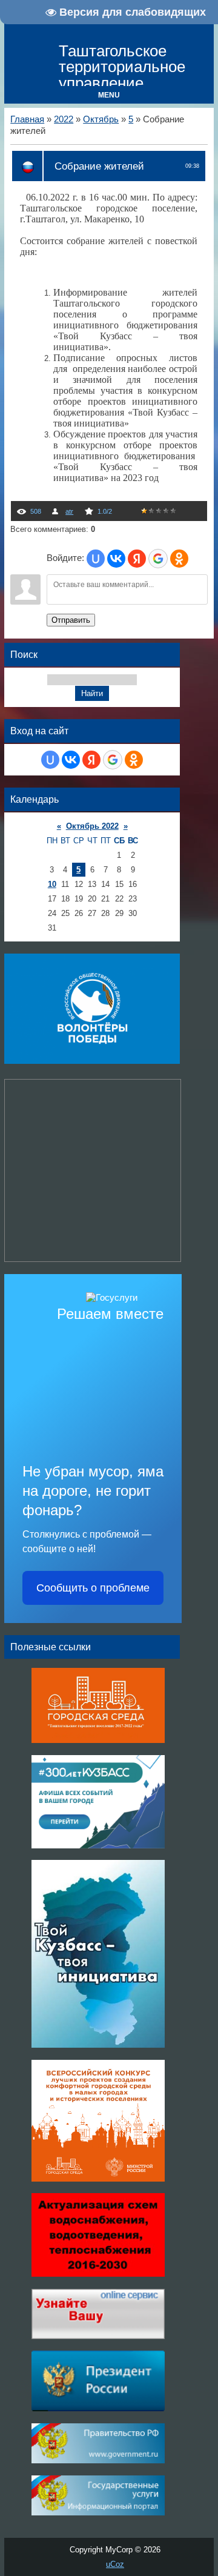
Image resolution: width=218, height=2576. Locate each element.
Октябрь (101, 119)
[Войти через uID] (96, 559)
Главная (27, 119)
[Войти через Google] (158, 559)
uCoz (115, 2564)
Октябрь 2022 (92, 826)
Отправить (71, 620)
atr (69, 511)
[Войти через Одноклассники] (179, 559)
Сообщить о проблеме (93, 1588)
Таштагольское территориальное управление (122, 67)
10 (52, 884)
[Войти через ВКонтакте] (116, 559)
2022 (64, 119)
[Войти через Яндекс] (137, 559)
